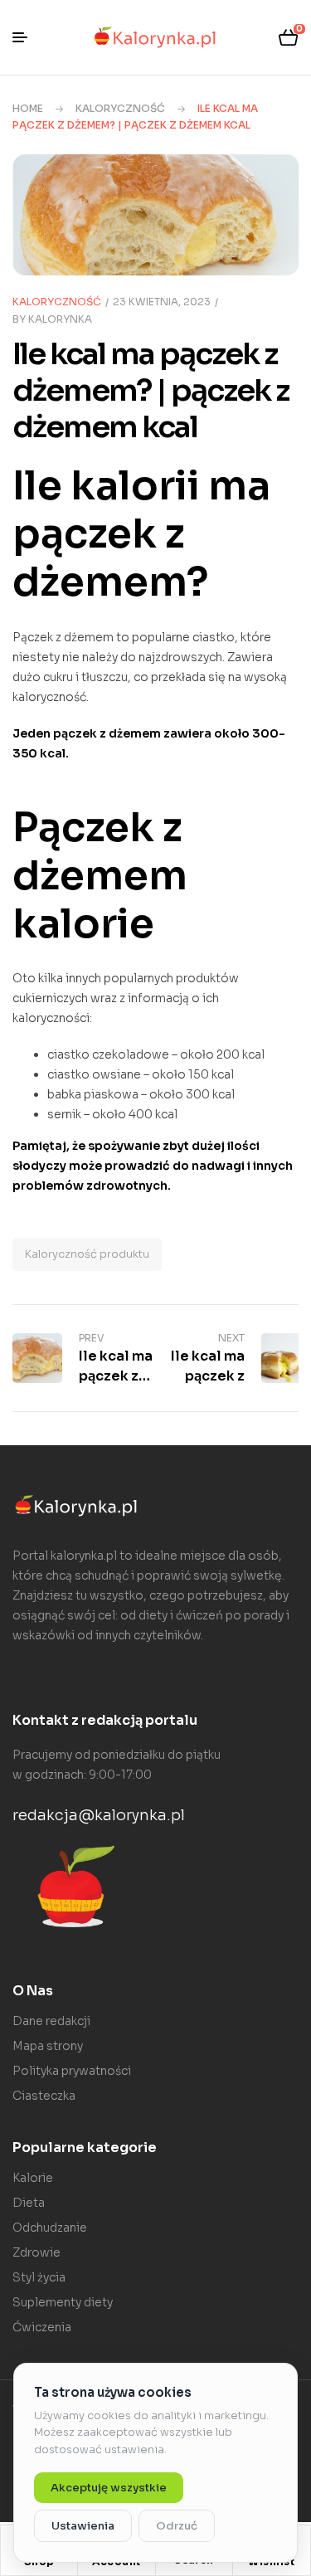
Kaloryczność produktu (87, 1254)
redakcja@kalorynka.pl (99, 1815)
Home (28, 108)
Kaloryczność (120, 108)
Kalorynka (60, 319)
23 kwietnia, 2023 (162, 302)
